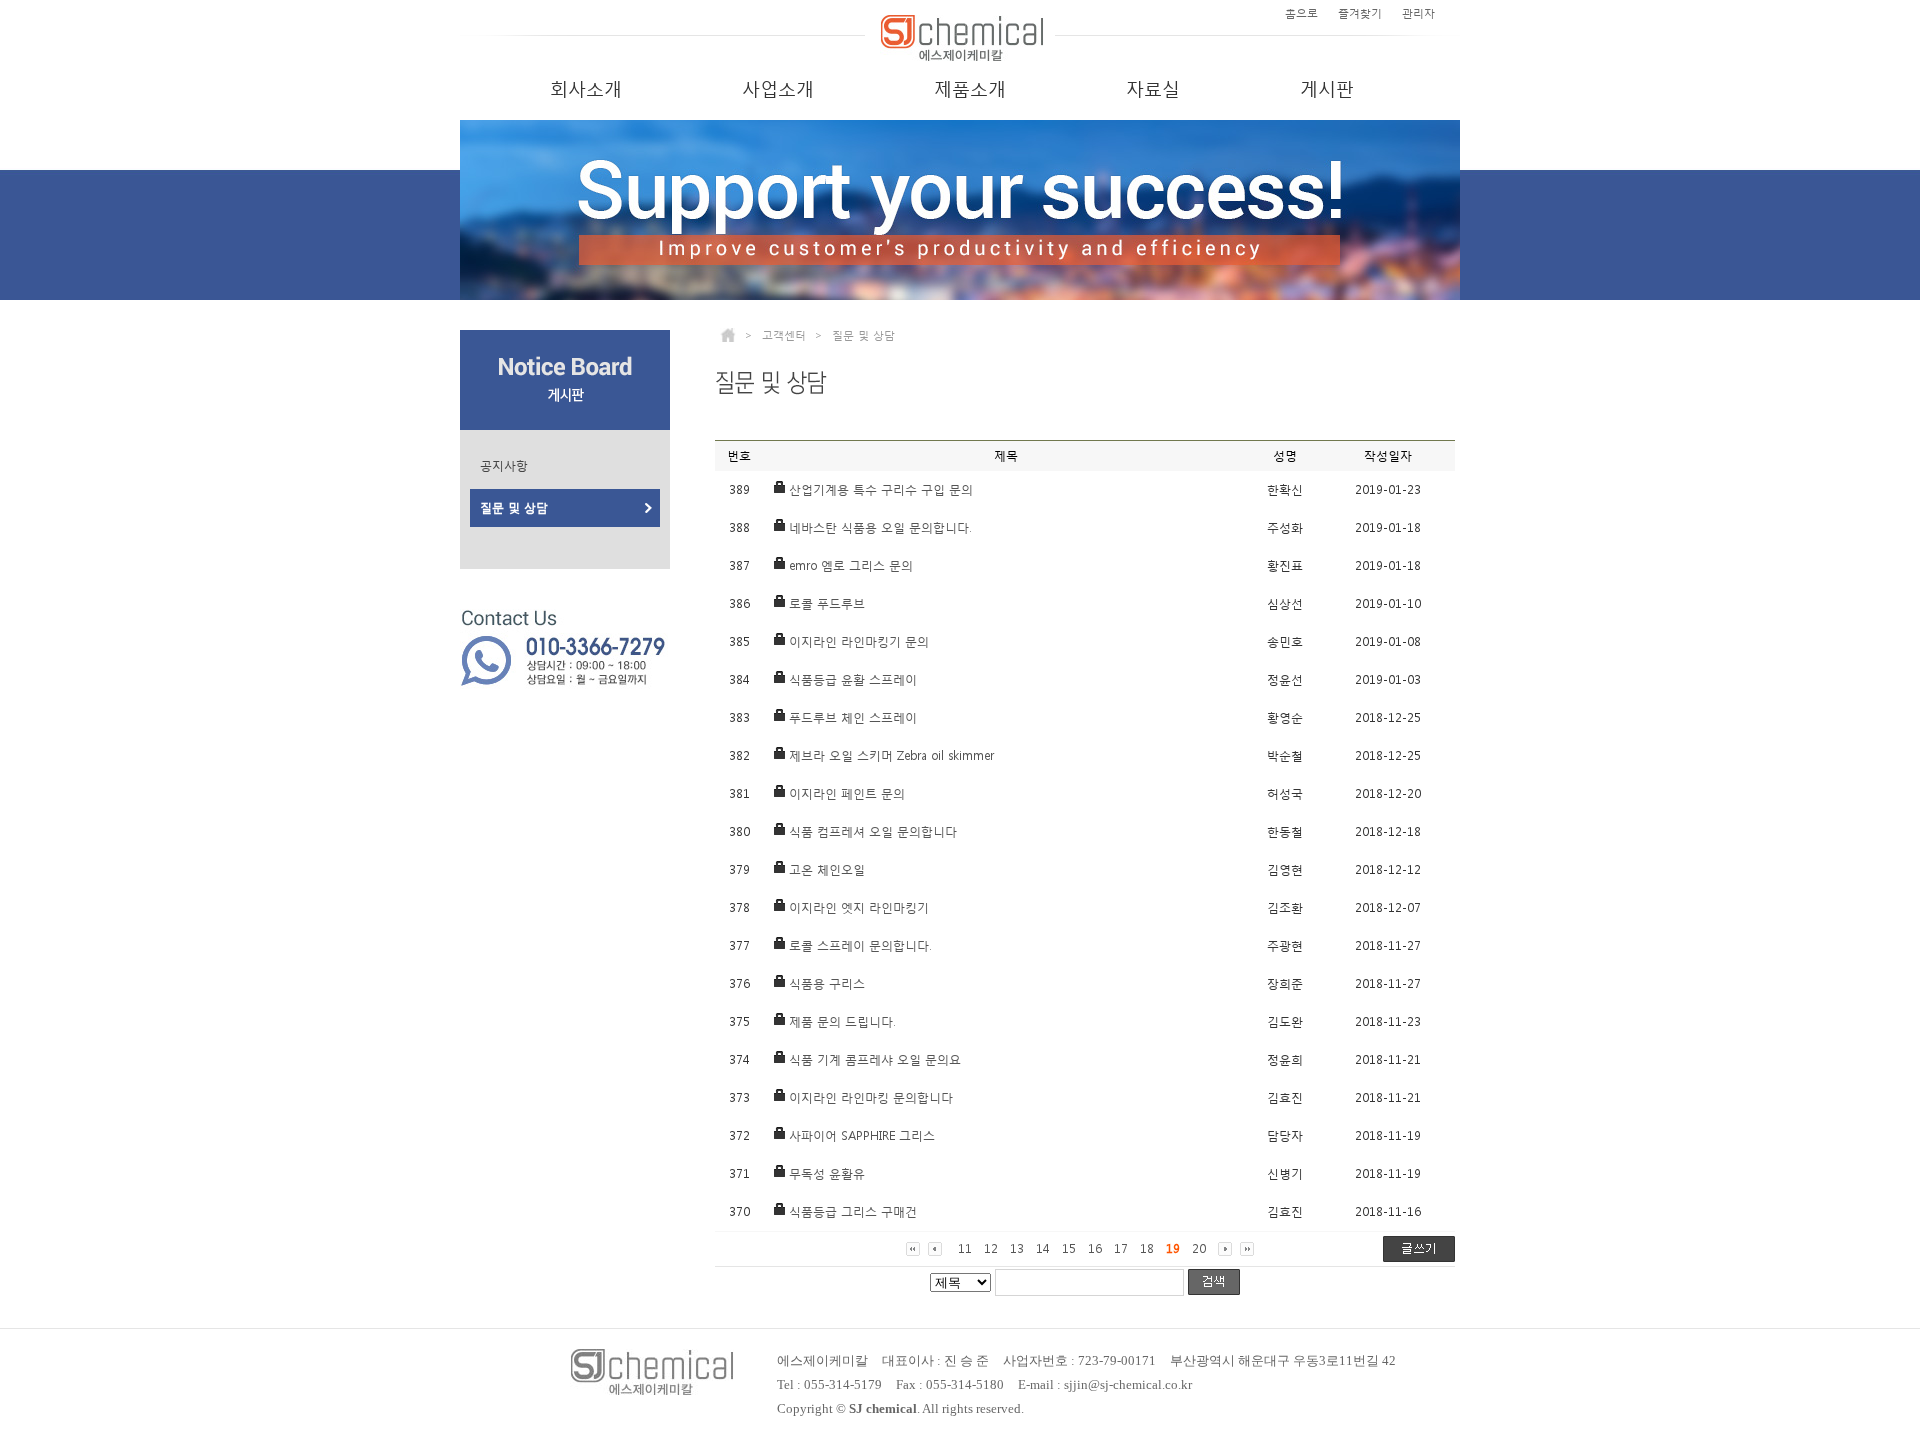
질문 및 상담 (514, 508)
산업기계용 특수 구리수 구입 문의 (881, 490)
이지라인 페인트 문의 (847, 794)
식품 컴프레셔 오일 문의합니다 (873, 832)
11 (965, 1249)
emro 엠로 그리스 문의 (851, 566)
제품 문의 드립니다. (842, 1022)
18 (1147, 1249)
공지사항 (504, 466)
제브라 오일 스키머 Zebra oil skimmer (891, 756)
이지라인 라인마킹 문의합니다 (871, 1098)
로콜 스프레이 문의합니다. (860, 946)
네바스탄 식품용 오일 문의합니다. (880, 528)
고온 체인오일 (827, 870)
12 (991, 1249)
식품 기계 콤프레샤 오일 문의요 (875, 1060)
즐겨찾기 (1360, 13)
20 (1199, 1249)
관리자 (1418, 13)
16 (1095, 1249)
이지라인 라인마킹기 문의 (859, 642)
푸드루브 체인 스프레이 (853, 718)
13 (1017, 1249)
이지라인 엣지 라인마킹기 (859, 908)
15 (1069, 1249)
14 (1043, 1249)
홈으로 (1301, 13)
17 (1121, 1249)
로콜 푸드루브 (827, 604)
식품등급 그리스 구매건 (853, 1212)
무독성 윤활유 (827, 1174)
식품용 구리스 (827, 984)
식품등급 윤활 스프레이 (853, 680)
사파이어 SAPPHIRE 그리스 (862, 1136)
